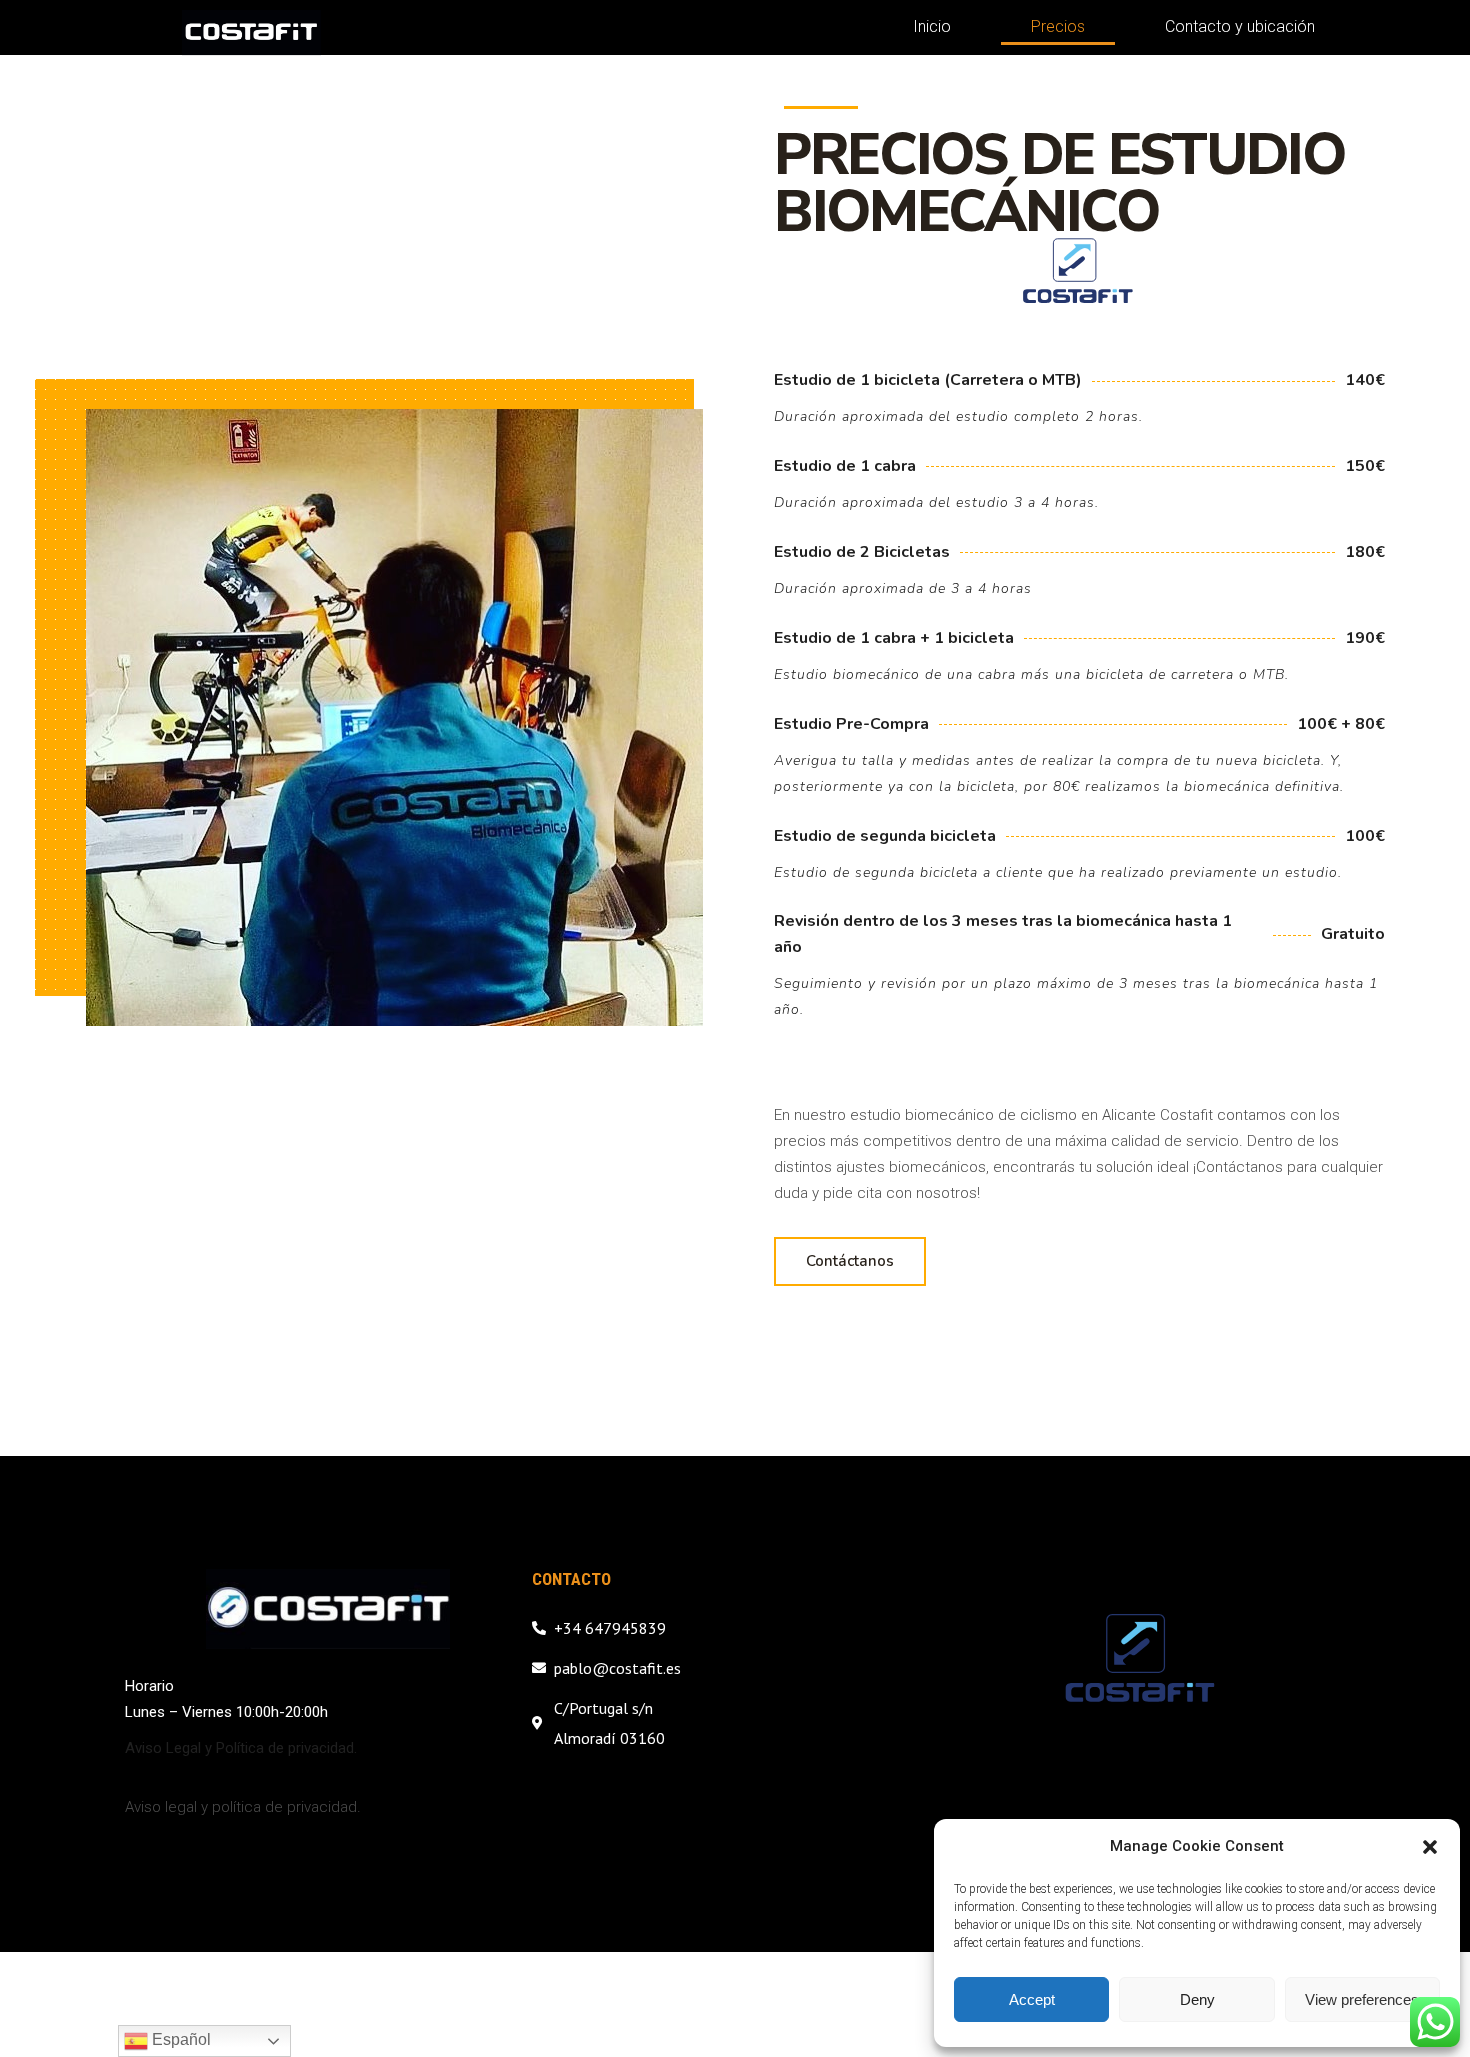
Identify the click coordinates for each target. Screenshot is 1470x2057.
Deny (1197, 1999)
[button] (1430, 1847)
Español (179, 2039)
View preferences (1362, 1999)
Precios (1058, 26)
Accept (1032, 1999)
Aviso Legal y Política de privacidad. (241, 1748)
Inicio (932, 26)
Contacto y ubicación (1240, 26)
